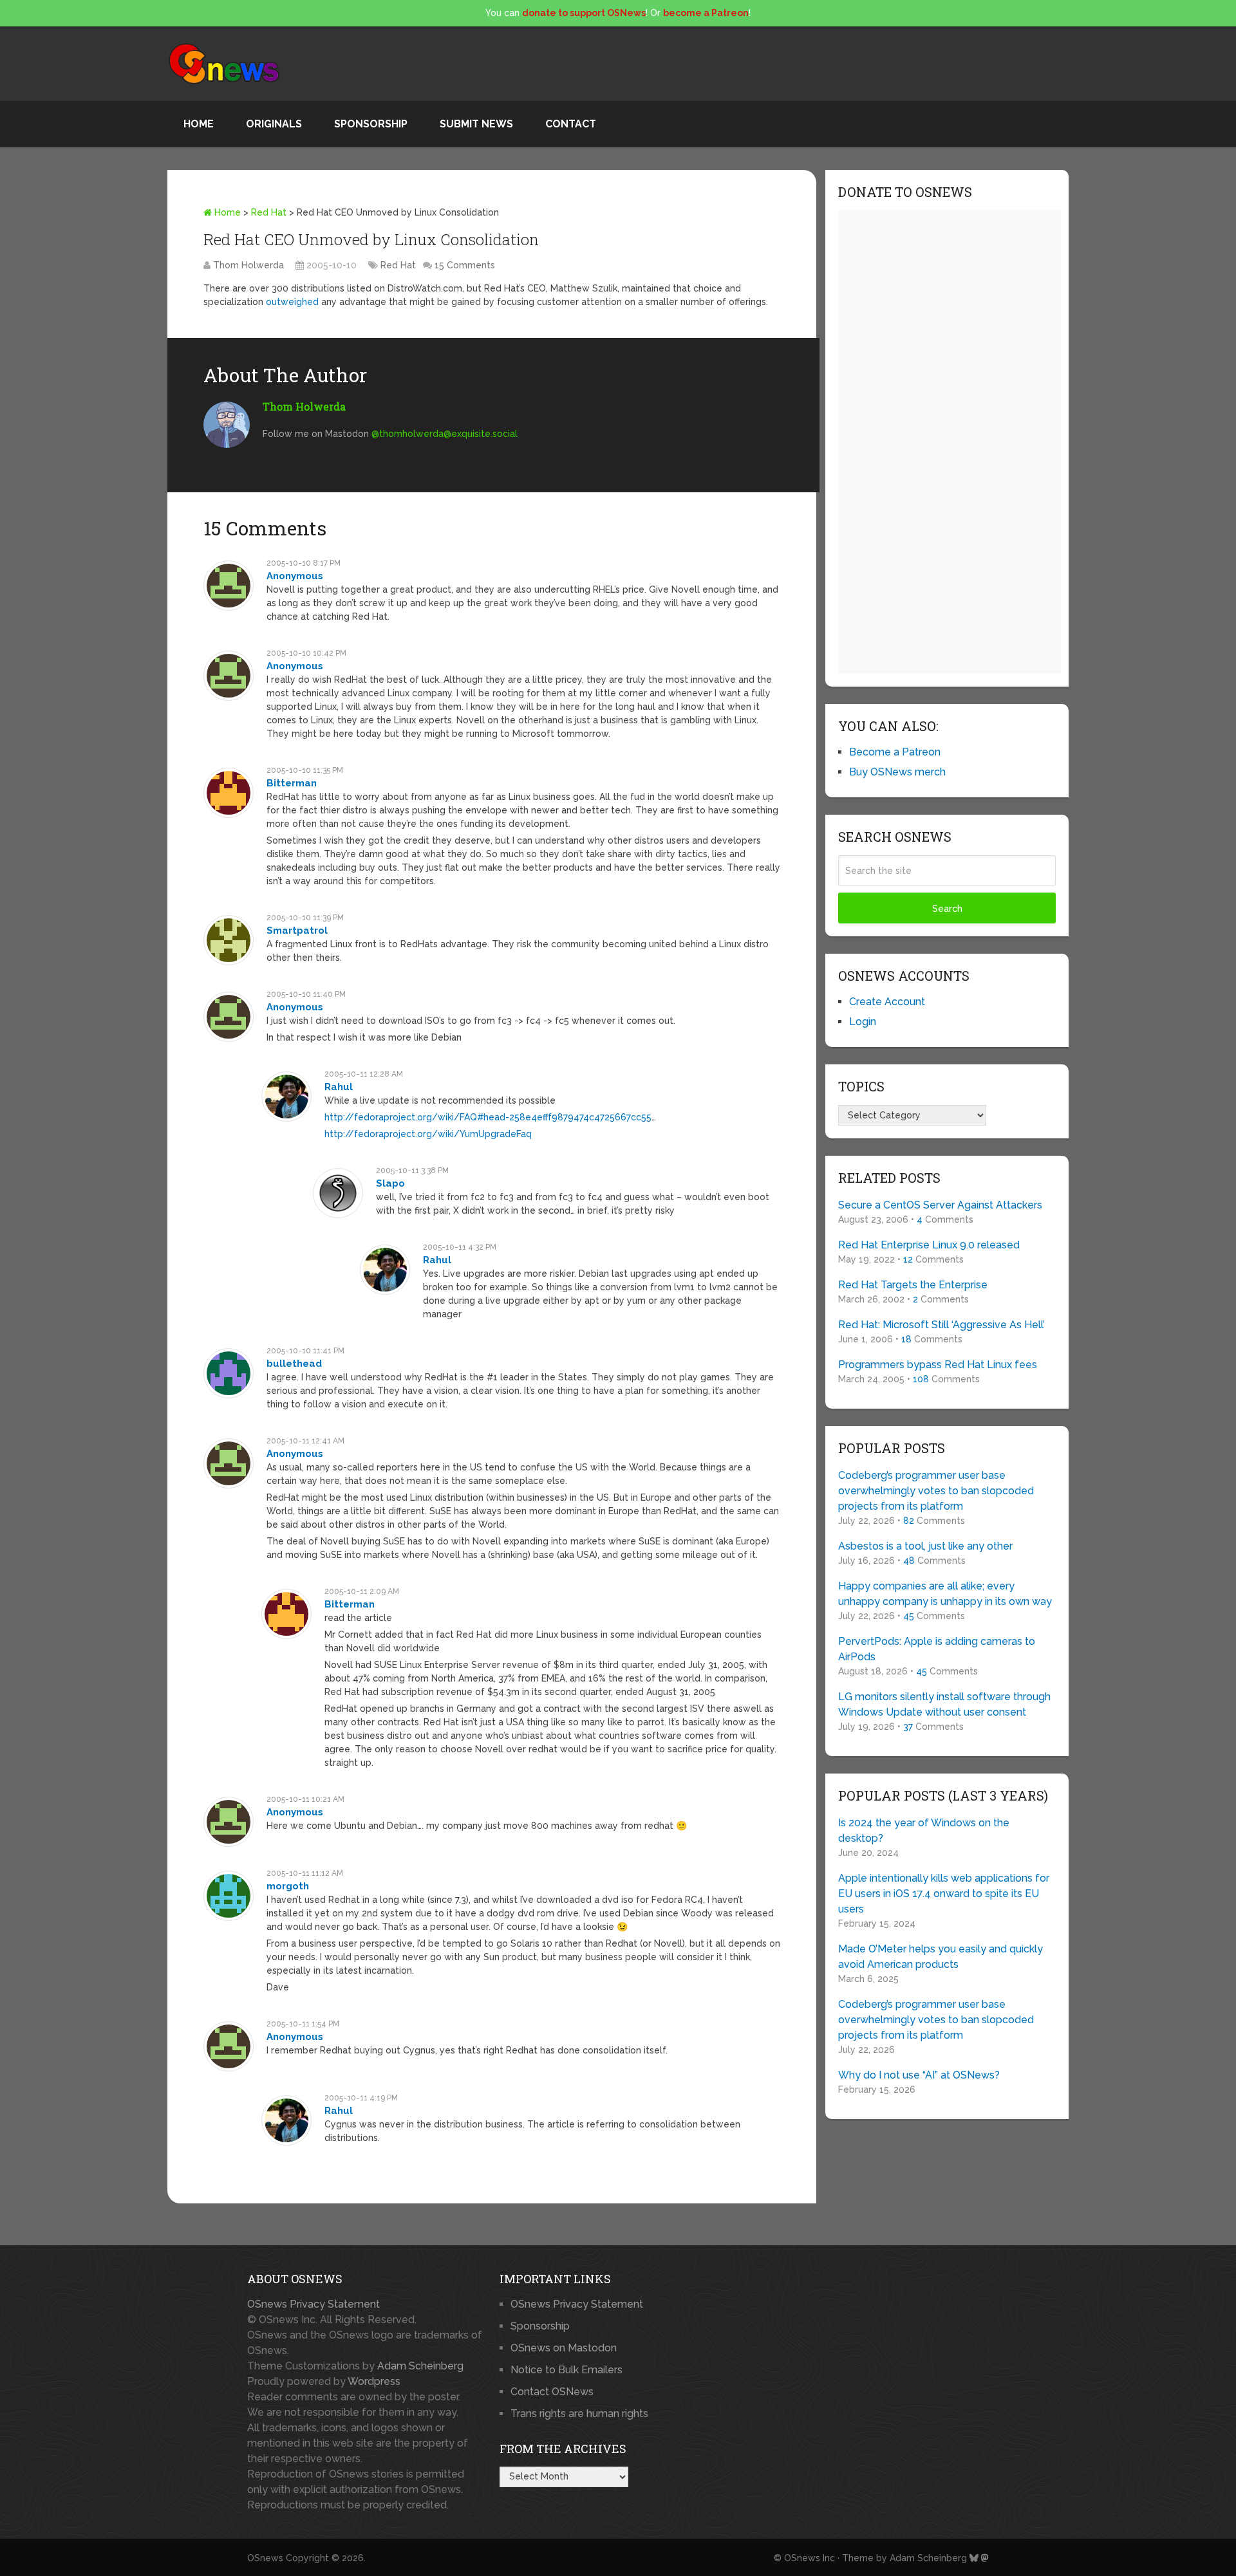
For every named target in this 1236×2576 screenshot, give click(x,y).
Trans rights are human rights (579, 2414)
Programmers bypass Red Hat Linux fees (938, 1365)
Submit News (476, 124)
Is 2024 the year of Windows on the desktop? (924, 1830)
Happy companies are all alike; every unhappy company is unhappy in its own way (945, 1594)
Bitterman (292, 783)
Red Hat (269, 212)
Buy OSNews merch (897, 772)
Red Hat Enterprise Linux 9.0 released (929, 1245)
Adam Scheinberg (420, 2366)
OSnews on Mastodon (564, 2348)
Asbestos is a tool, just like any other (925, 1546)
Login (863, 1022)
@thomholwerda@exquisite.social (445, 434)
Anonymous (295, 576)
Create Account (887, 1002)
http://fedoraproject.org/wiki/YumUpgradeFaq (428, 1134)
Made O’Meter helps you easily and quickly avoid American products (941, 1957)
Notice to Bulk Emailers (566, 2370)
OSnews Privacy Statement (314, 2304)
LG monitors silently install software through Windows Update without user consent (944, 1704)
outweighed (292, 302)
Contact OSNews (552, 2392)
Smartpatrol (297, 931)
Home (199, 124)
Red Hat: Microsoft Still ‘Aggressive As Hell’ (941, 1325)
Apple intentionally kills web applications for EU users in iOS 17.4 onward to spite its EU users (944, 1894)
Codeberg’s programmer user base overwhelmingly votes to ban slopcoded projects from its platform (936, 1491)
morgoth (288, 1886)
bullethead (294, 1364)
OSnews (265, 2558)
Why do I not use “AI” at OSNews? (919, 2075)
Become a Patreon (895, 752)
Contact (571, 124)
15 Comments (465, 265)
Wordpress (374, 2381)
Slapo (390, 1183)
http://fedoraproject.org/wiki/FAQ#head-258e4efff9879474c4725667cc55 (488, 1117)
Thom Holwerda (248, 265)
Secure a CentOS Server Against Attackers (940, 1205)
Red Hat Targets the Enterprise (913, 1285)
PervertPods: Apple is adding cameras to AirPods (937, 1649)
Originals (274, 124)
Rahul (339, 1087)
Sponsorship (371, 124)
